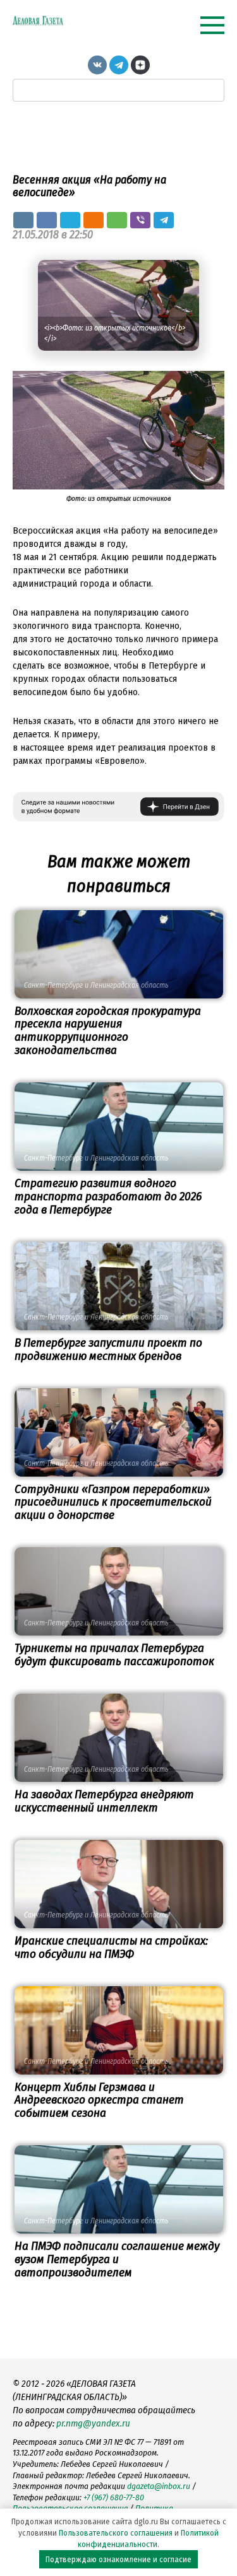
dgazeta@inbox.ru (159, 2486)
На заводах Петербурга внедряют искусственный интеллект (104, 1801)
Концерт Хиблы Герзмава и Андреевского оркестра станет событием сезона (99, 2100)
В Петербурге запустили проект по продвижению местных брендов (108, 1349)
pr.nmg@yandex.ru (93, 2423)
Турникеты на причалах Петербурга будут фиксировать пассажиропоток (114, 1654)
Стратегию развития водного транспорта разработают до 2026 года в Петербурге (108, 1196)
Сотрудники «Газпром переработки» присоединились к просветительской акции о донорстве (113, 1502)
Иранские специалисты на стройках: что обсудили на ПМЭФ (111, 1947)
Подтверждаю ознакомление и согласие (118, 2559)
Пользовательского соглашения (116, 2533)
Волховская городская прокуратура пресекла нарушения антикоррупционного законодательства (108, 1031)
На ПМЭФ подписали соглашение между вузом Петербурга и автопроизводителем (117, 2259)
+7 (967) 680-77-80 (114, 2497)
